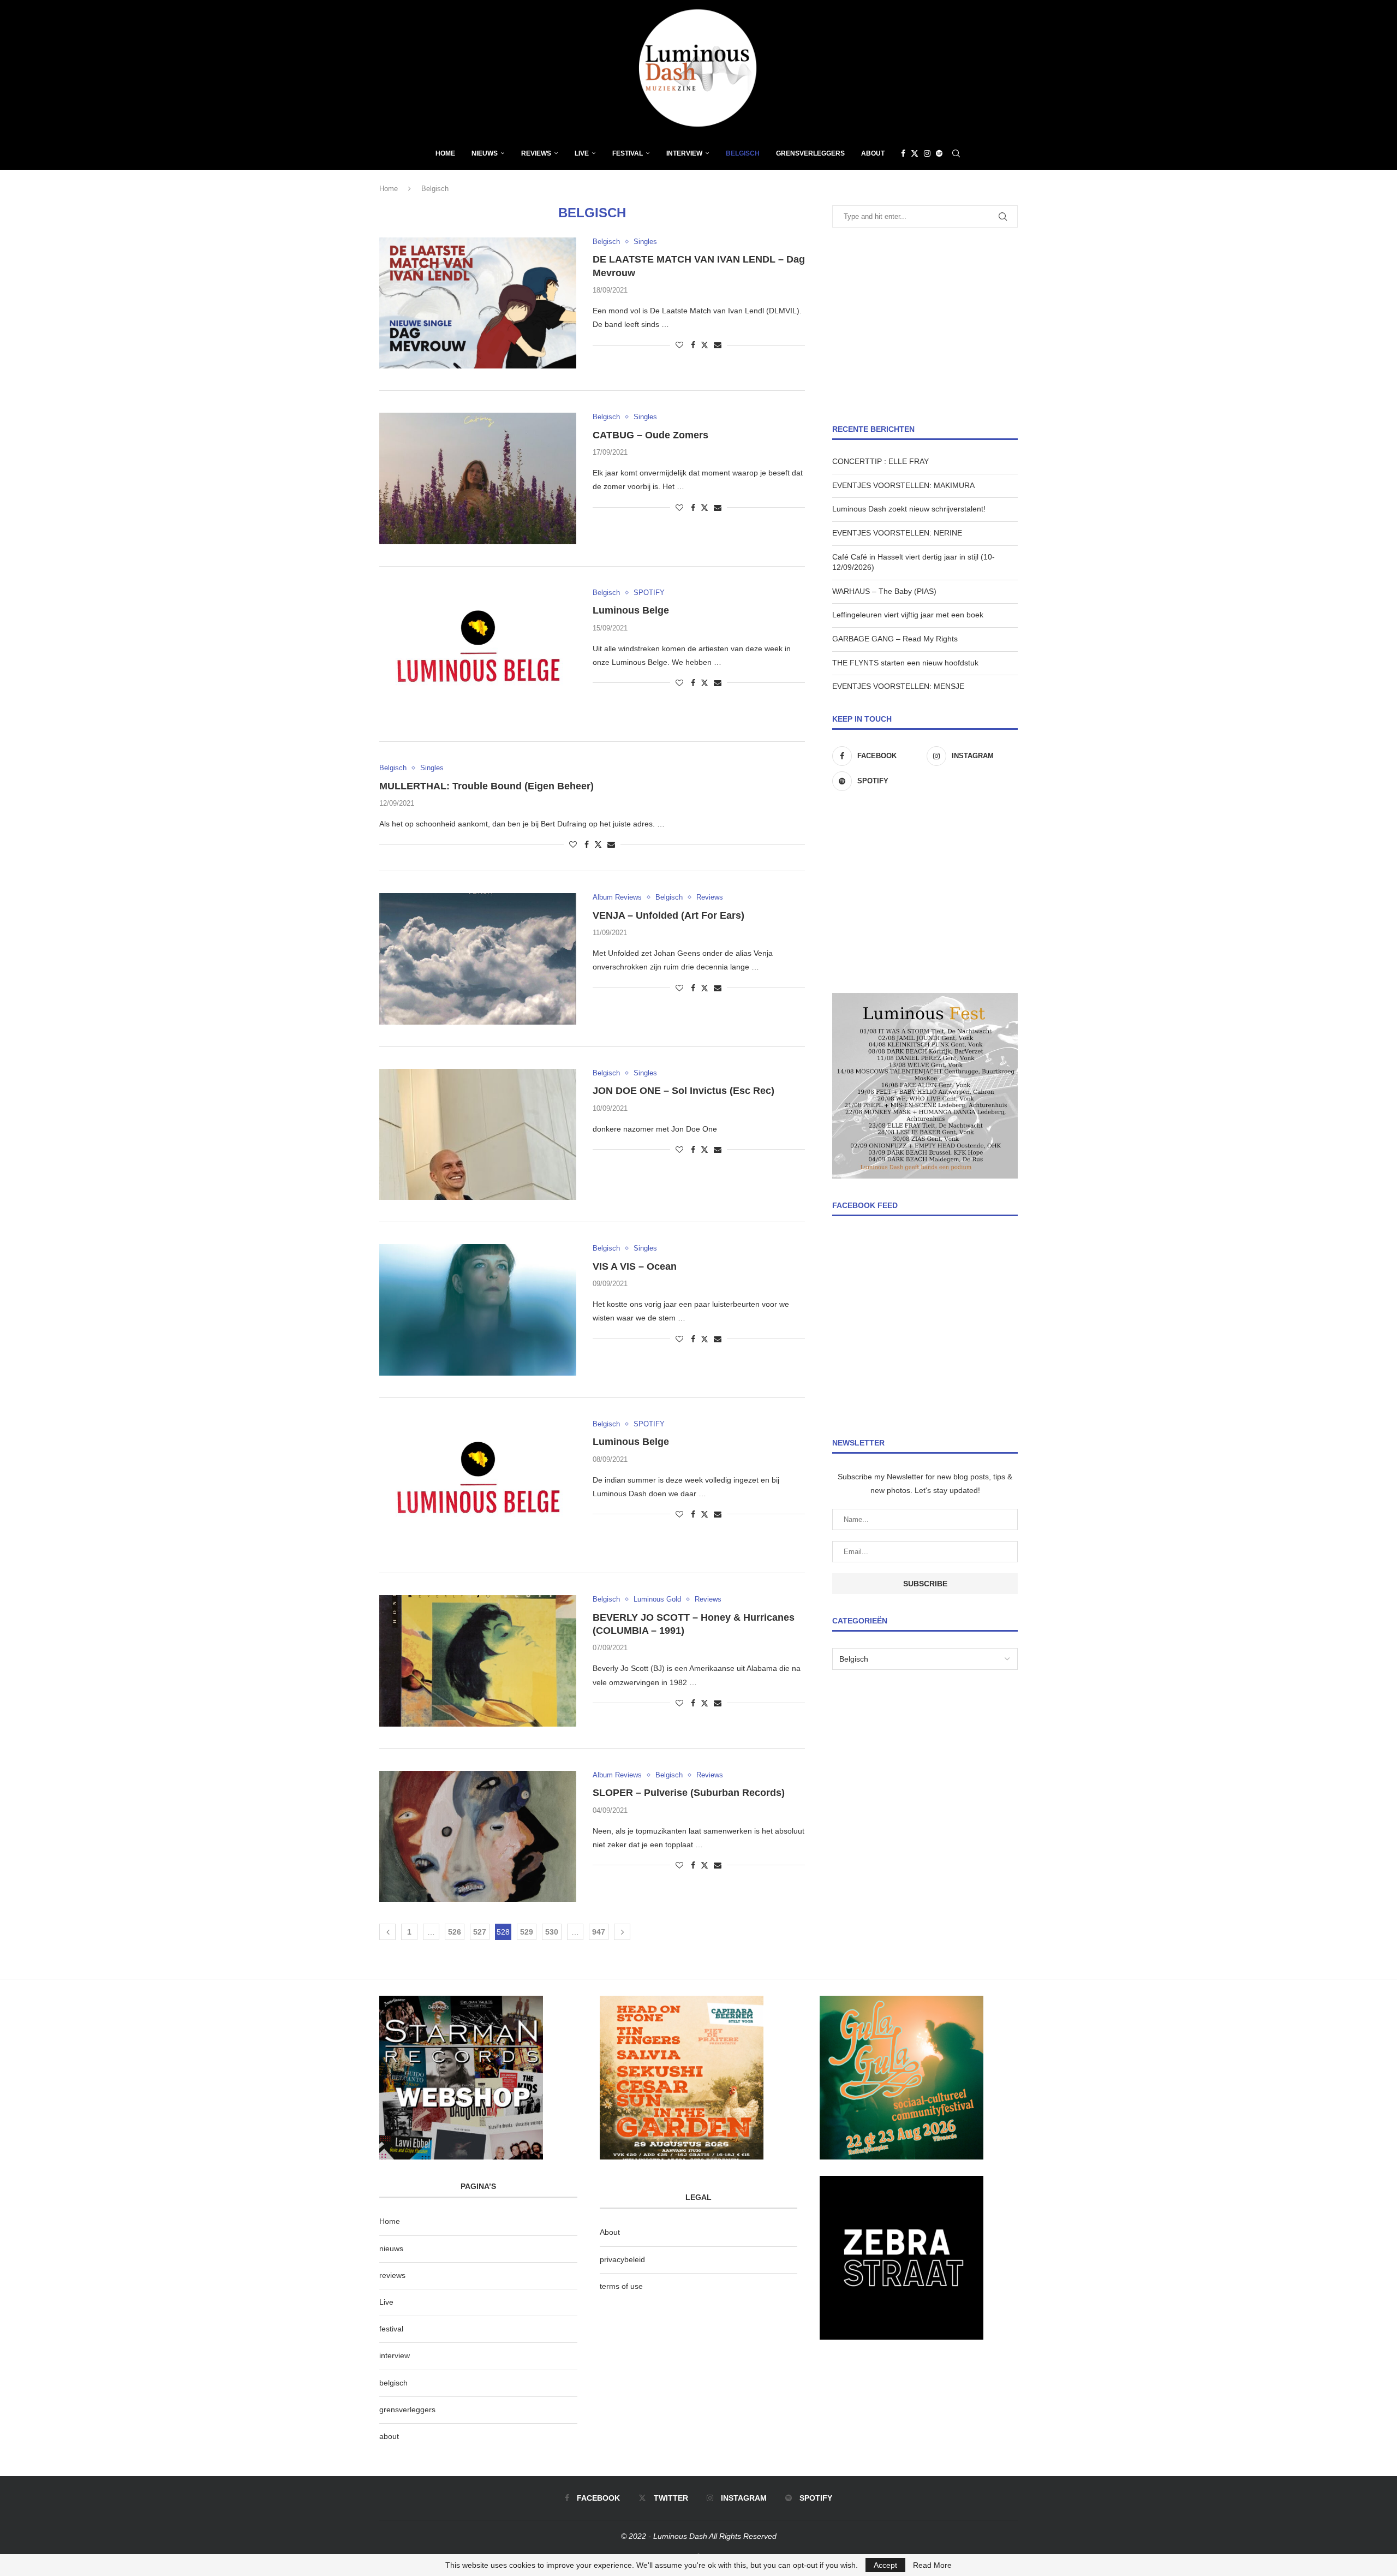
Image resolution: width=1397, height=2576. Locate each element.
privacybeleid (622, 2259)
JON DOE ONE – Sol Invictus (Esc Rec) (683, 1091)
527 (480, 1932)
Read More (932, 2565)
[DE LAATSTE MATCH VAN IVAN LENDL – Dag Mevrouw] (478, 303)
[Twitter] (915, 153)
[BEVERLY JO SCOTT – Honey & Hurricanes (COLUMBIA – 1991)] (478, 1661)
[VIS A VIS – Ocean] (478, 1310)
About (873, 153)
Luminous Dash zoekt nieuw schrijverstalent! (909, 509)
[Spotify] (939, 153)
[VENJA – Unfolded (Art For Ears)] (478, 959)
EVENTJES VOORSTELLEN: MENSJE (898, 686)
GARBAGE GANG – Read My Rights (895, 639)
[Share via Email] (718, 345)
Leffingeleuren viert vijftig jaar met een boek (908, 615)
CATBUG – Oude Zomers (650, 435)
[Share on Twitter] (705, 345)
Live (582, 153)
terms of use (621, 2286)
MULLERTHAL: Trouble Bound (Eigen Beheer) (486, 786)
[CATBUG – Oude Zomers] (478, 478)
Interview (684, 153)
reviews (392, 2275)
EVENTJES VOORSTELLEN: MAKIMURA (903, 485)
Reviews (536, 153)
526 (455, 1932)
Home (445, 153)
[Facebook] (903, 153)
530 (552, 1932)
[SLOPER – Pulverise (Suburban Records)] (478, 1836)
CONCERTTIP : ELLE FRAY (880, 461)
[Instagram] (927, 153)
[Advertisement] (925, 326)
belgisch (393, 2383)
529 (527, 1932)
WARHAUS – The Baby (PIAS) (884, 591)
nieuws (485, 153)
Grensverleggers (810, 153)
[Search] (956, 153)
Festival (628, 153)
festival (391, 2329)
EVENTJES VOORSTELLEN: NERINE (897, 533)
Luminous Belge (631, 610)
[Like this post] (679, 345)
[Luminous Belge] (478, 654)
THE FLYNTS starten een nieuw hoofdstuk (905, 663)
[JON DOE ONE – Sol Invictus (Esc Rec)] (478, 1134)
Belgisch (743, 153)
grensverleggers (407, 2410)
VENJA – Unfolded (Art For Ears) (668, 915)
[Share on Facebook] (693, 345)
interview (395, 2355)
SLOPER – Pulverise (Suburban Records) (689, 1793)
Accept (885, 2565)
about (389, 2436)
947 (599, 1932)
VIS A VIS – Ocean (635, 1266)
